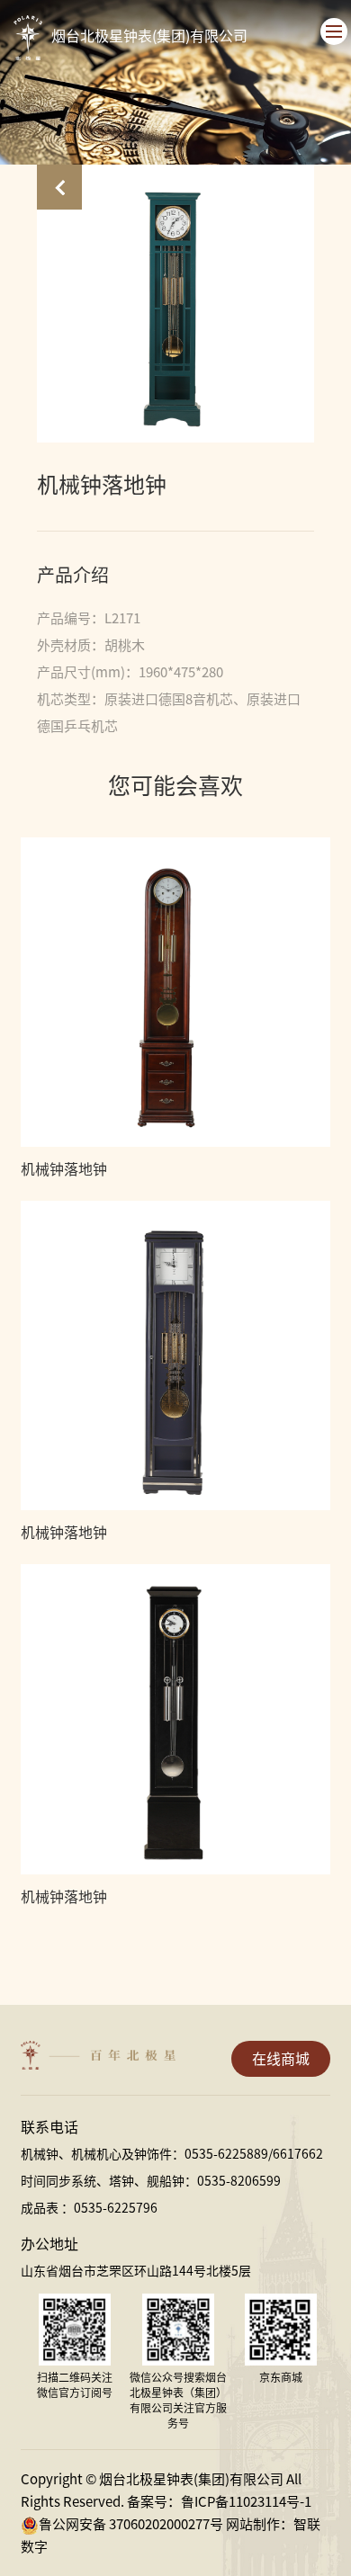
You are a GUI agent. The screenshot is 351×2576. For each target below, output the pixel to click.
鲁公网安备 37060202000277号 (131, 2524)
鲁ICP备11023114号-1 (246, 2502)
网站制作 (253, 2524)
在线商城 (281, 2059)
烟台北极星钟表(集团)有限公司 (149, 36)
